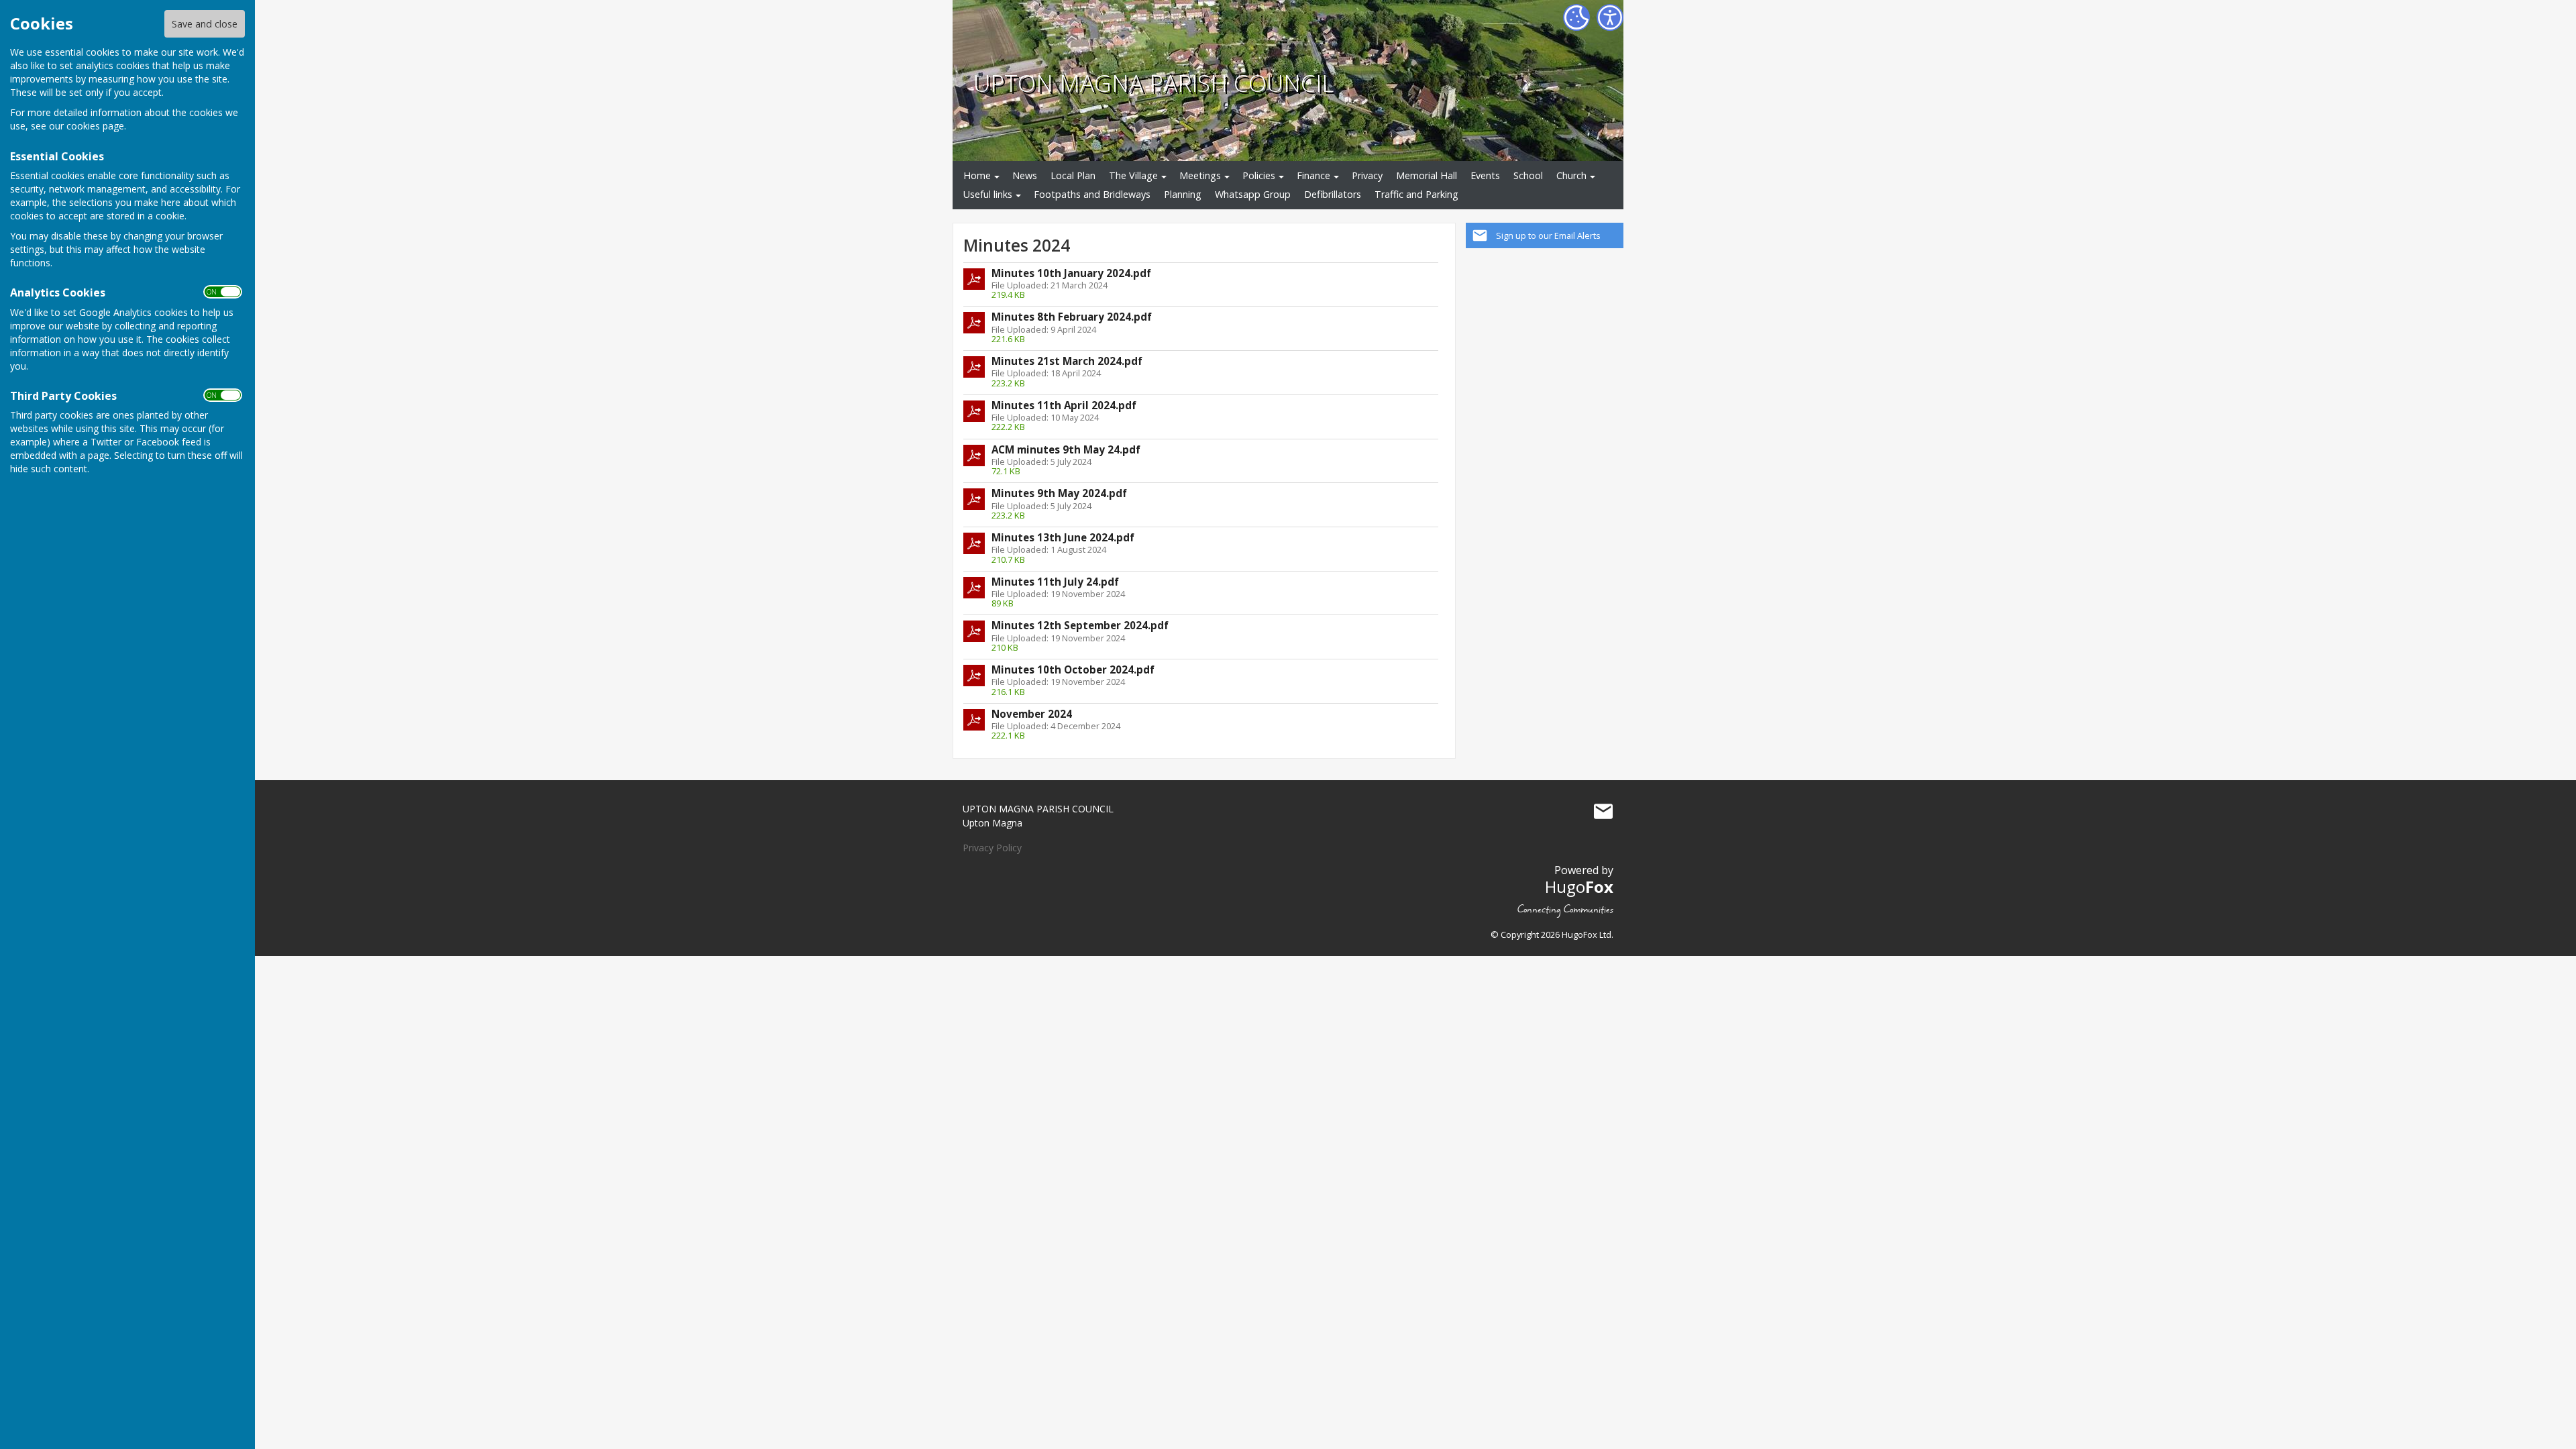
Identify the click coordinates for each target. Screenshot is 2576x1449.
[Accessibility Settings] (1610, 17)
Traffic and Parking (1416, 194)
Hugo (1579, 887)
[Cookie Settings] (1576, 17)
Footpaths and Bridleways (1092, 194)
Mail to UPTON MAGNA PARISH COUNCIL (1603, 812)
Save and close (205, 24)
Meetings (1200, 175)
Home (977, 175)
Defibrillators (1333, 194)
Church (1571, 175)
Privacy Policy (992, 848)
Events (1485, 175)
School (1528, 175)
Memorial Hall (1427, 175)
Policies (1259, 175)
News (1025, 175)
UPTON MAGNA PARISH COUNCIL (1153, 83)
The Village (1133, 175)
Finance (1313, 175)
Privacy (1367, 175)
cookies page (95, 126)
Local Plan (1073, 175)
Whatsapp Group (1253, 194)
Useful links (988, 194)
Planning (1183, 194)
